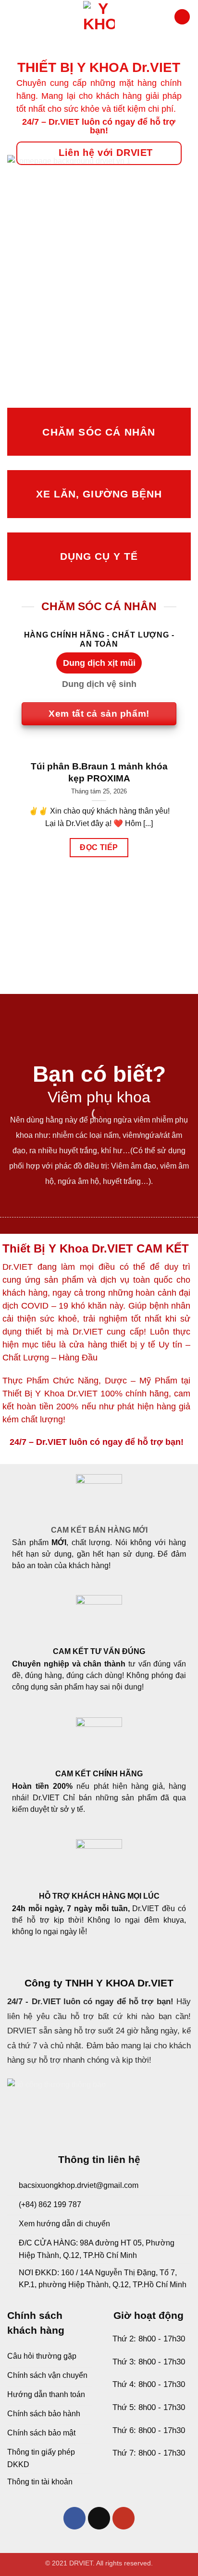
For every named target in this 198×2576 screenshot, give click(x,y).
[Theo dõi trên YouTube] (124, 2518)
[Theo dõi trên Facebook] (75, 2518)
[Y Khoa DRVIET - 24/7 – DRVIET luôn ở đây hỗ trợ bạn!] (99, 17)
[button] (12, 17)
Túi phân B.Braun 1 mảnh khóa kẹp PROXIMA (99, 772)
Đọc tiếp (99, 847)
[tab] (99, 663)
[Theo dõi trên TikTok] (99, 2518)
